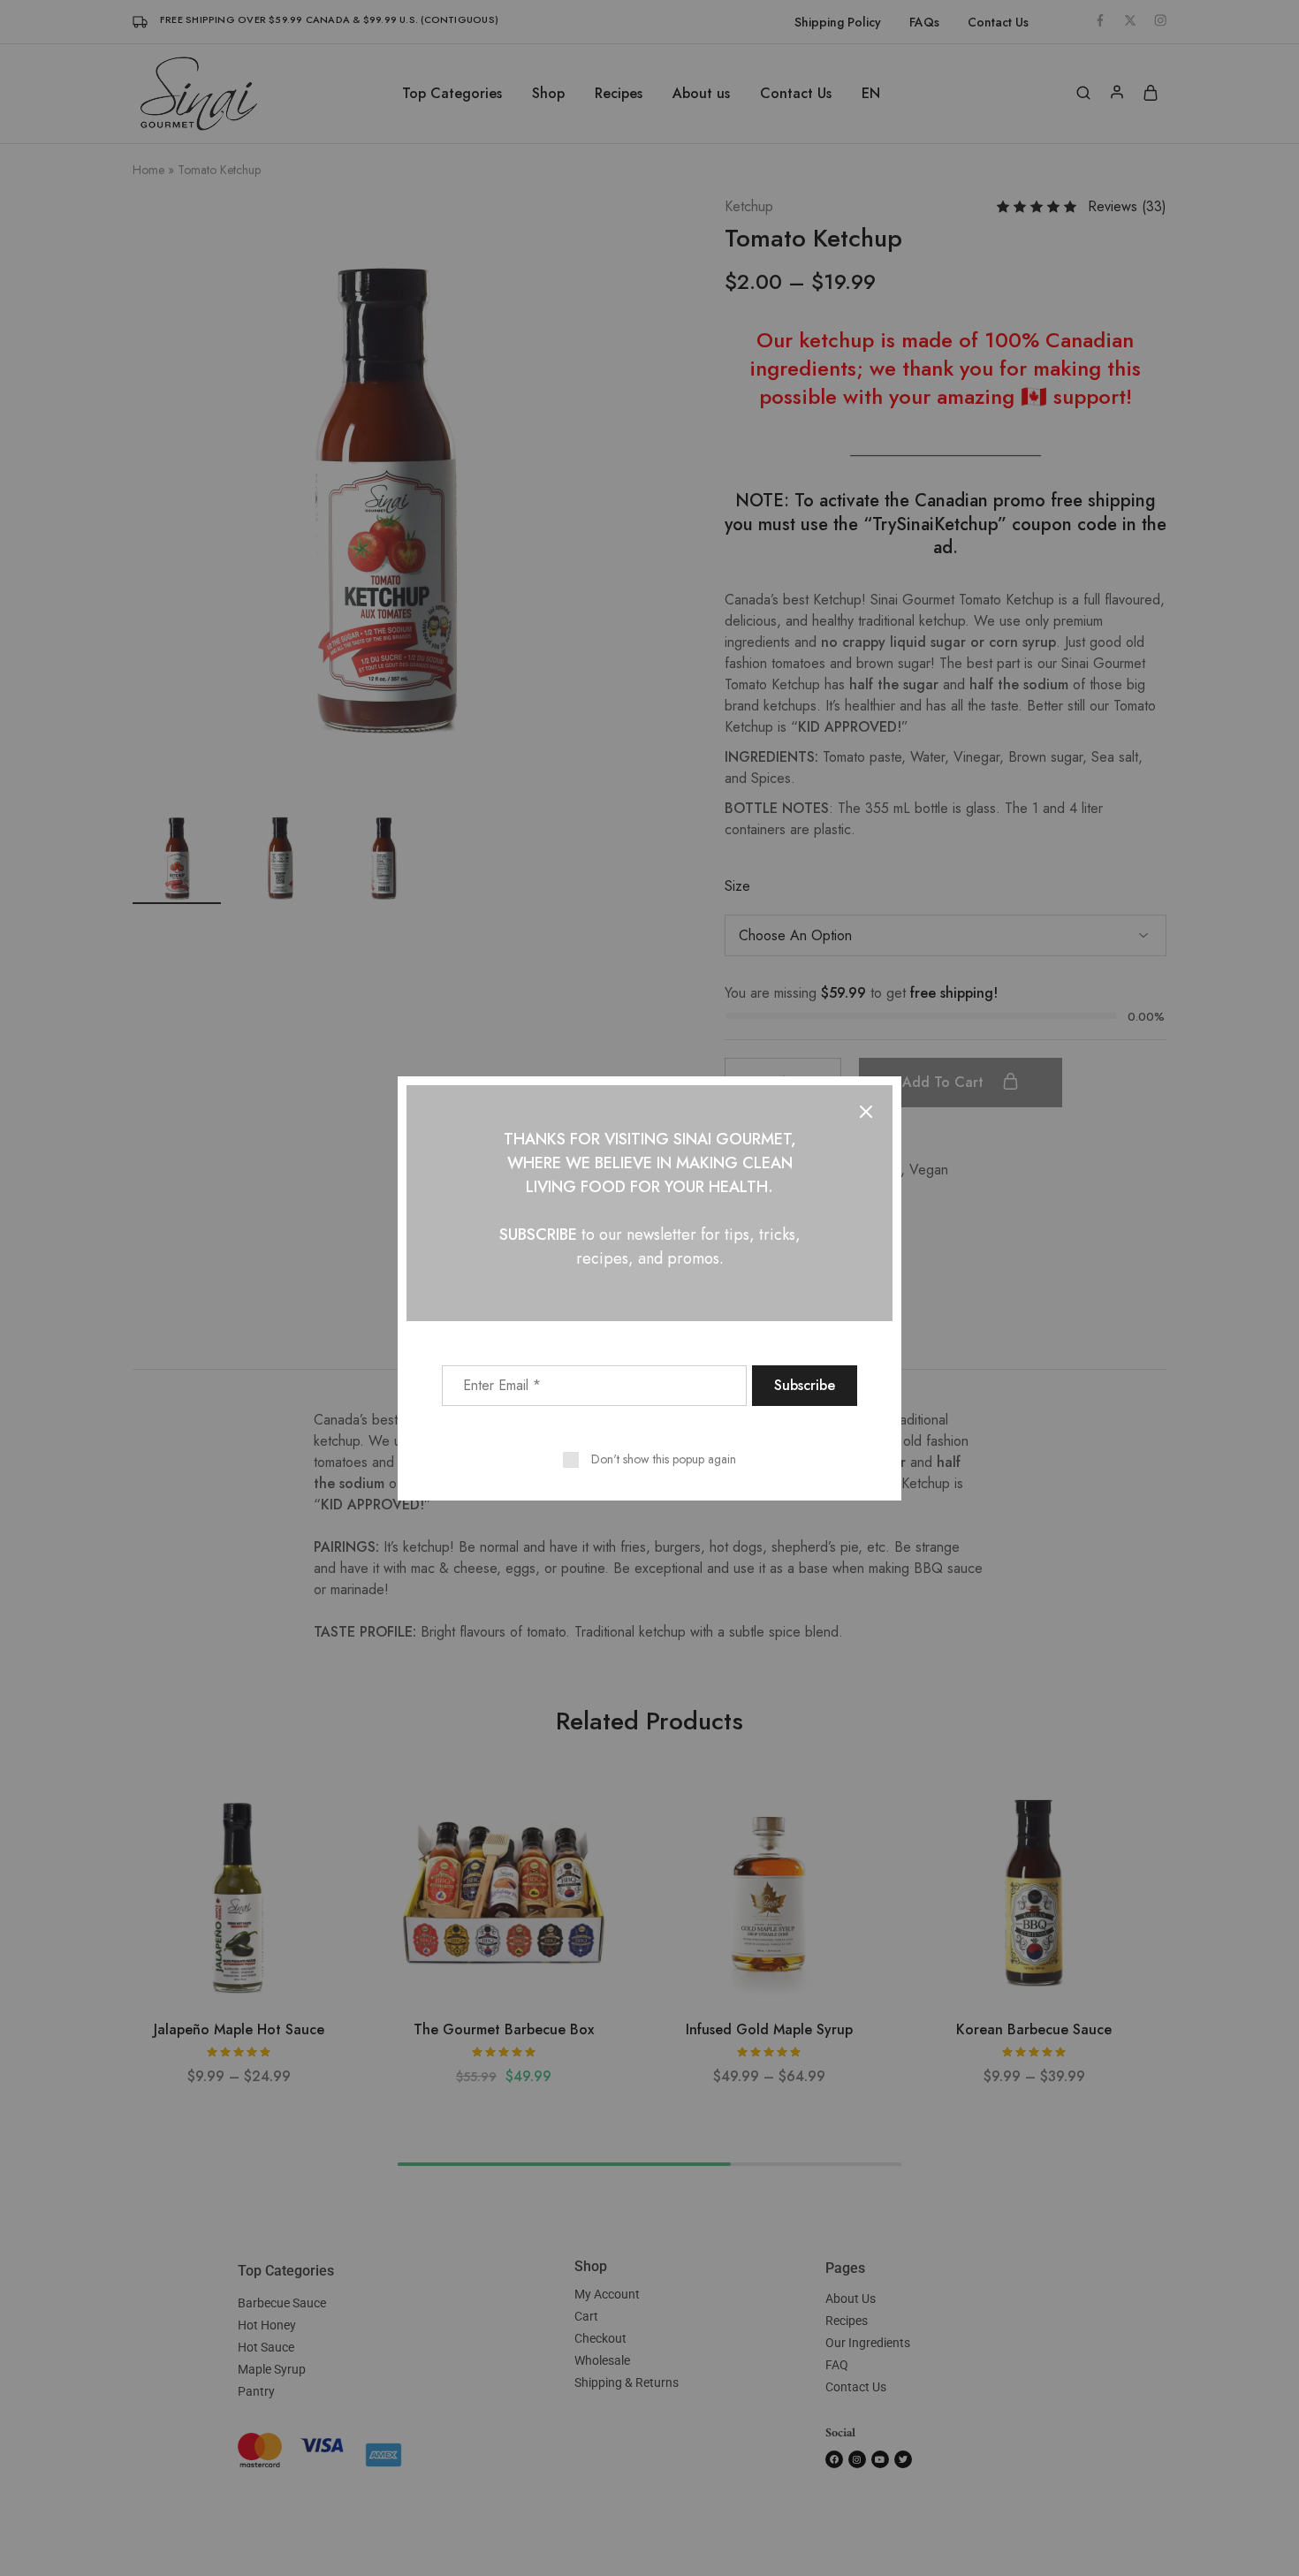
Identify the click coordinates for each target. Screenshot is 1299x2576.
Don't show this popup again (664, 1459)
